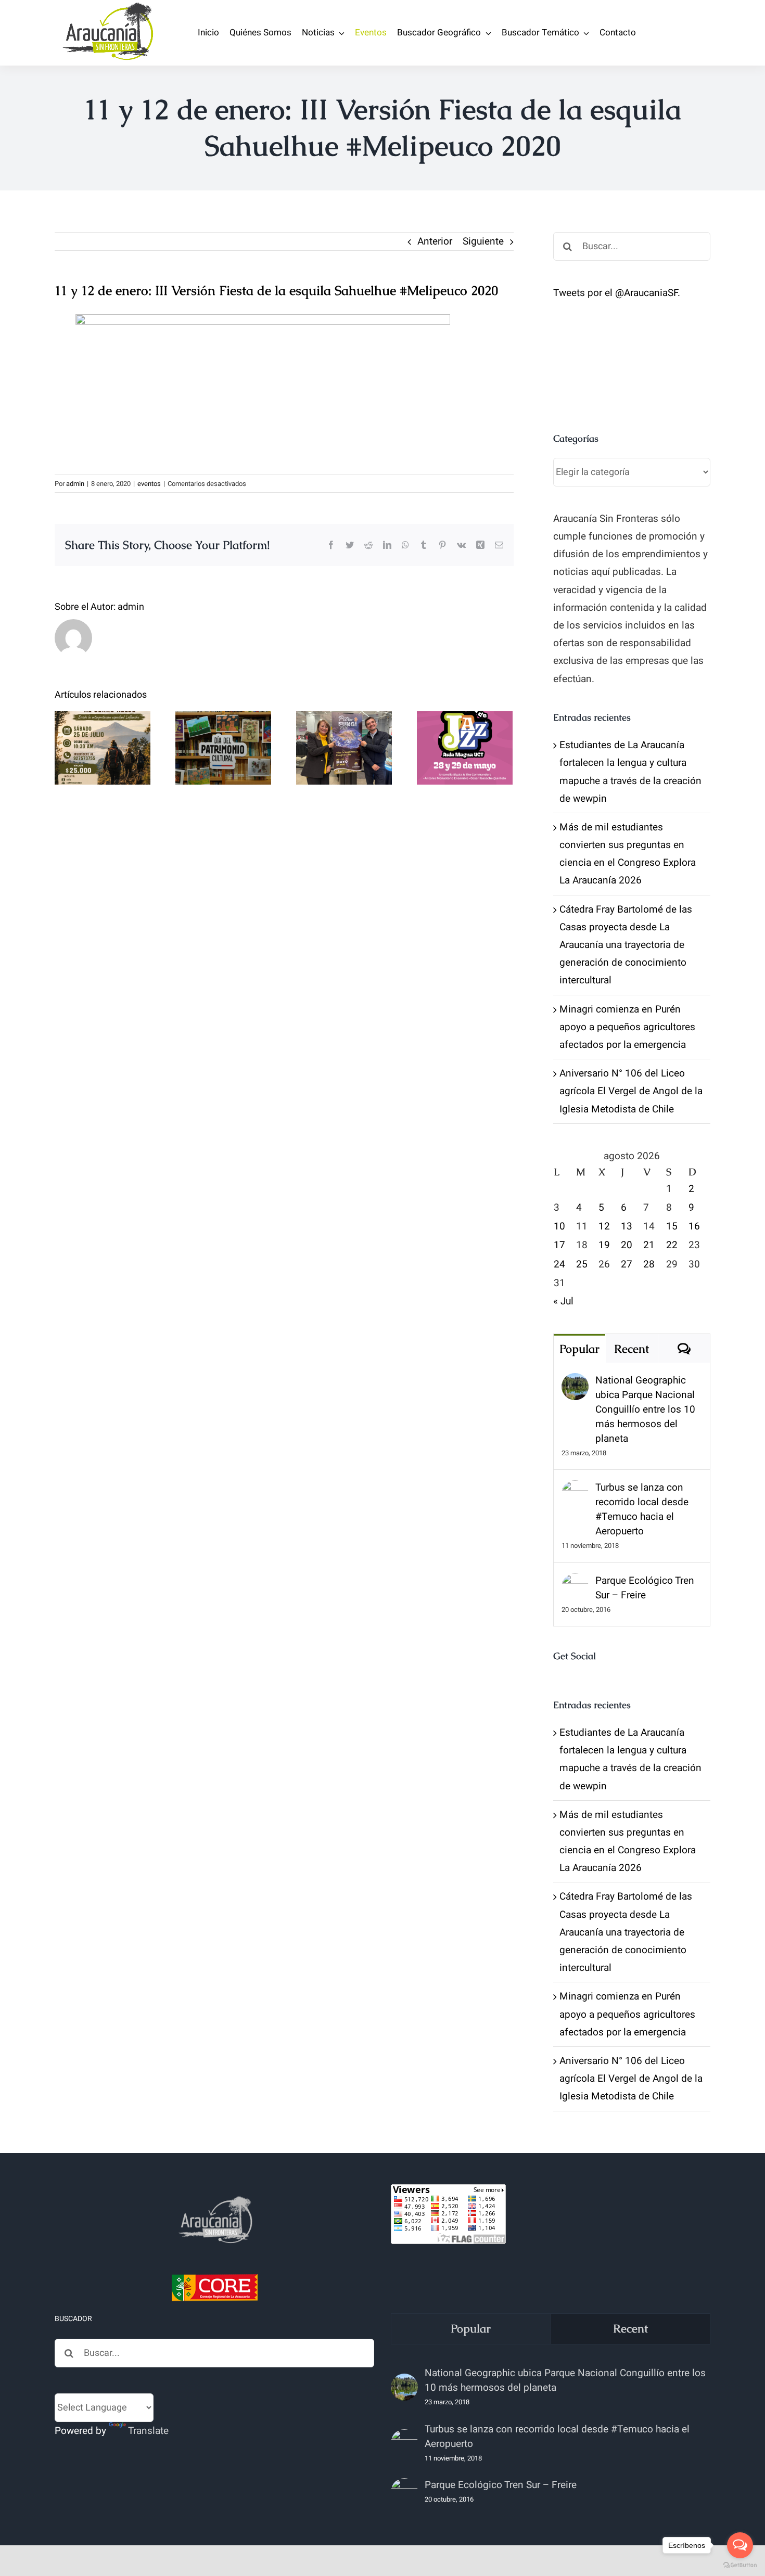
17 (559, 1245)
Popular (579, 1349)
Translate (148, 2431)
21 (649, 1245)
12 (604, 1226)
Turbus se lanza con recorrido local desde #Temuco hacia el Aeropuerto (642, 1509)
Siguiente (483, 241)
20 (627, 1245)
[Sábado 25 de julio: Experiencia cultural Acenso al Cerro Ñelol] (103, 748)
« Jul (563, 1301)
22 (672, 1245)
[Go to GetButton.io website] (740, 2565)
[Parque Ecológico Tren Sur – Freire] (575, 1582)
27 (627, 1264)
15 (672, 1226)
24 (559, 1264)
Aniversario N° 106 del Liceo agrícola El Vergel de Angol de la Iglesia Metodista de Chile (631, 1091)
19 (604, 1245)
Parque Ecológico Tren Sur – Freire (645, 1588)
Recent (632, 1349)
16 (694, 1226)
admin (75, 484)
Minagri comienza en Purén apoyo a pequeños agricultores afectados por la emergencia (627, 1027)
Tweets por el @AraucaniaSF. (617, 293)
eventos (149, 484)
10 (559, 1226)
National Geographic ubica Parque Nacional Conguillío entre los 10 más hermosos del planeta (645, 1409)
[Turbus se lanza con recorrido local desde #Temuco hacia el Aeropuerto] (575, 1489)
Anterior (435, 241)
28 (649, 1264)
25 (582, 1264)
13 (627, 1226)
